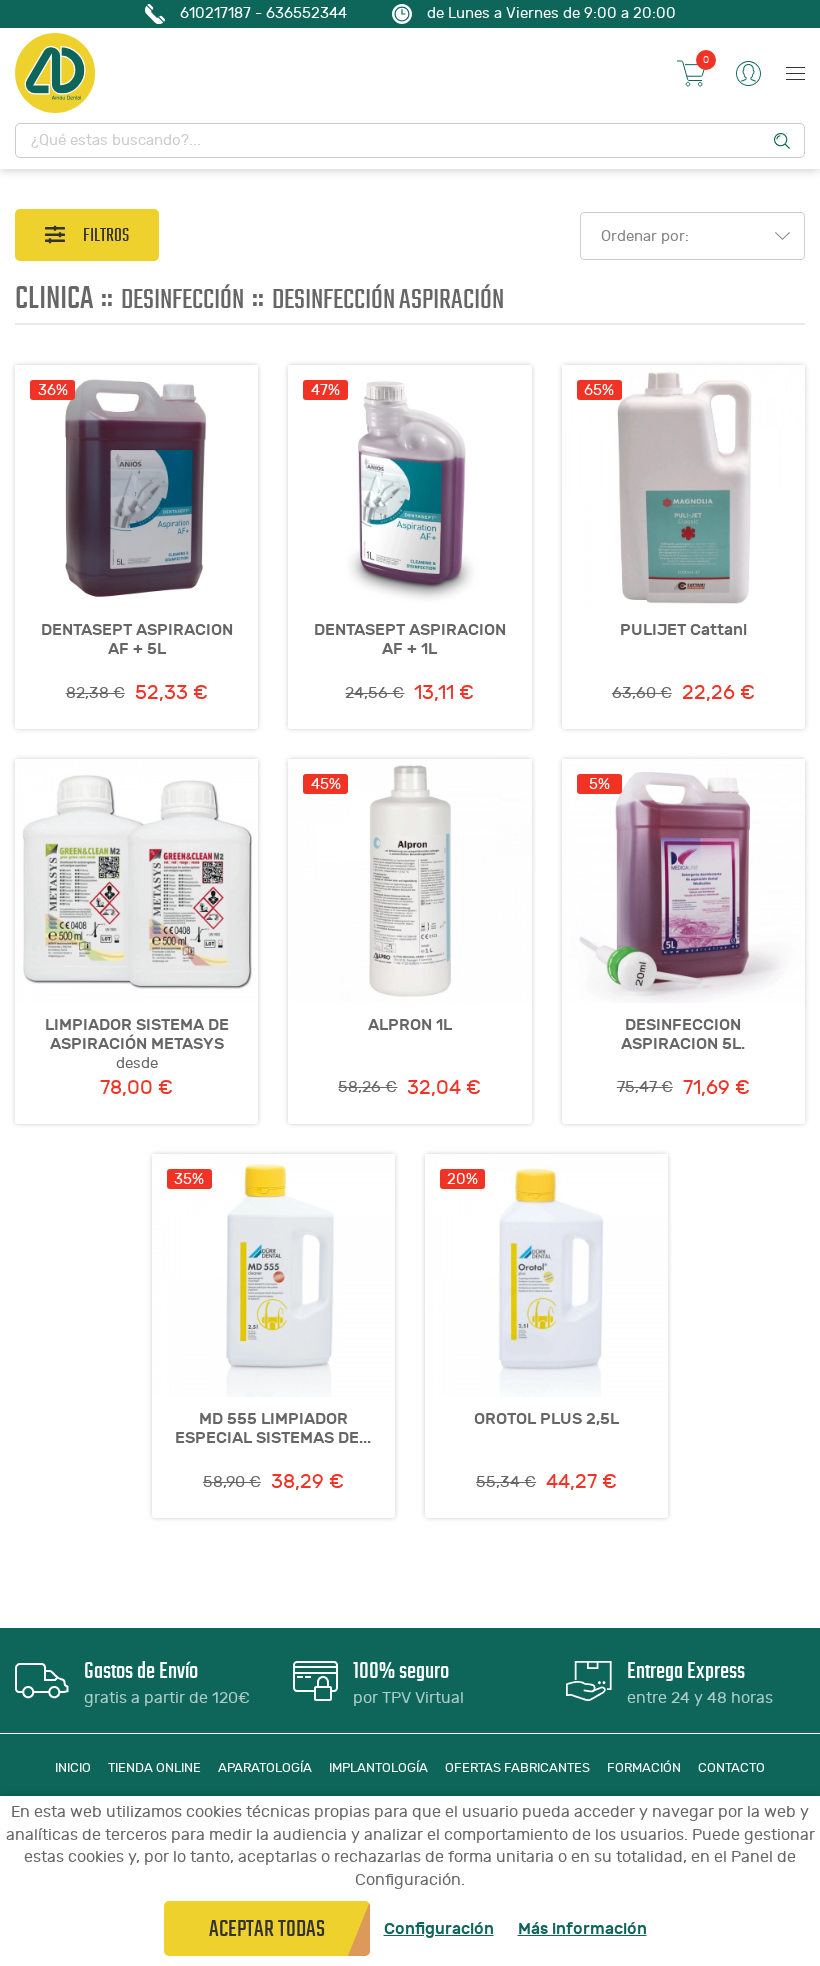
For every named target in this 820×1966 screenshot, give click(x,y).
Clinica (54, 297)
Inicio (73, 1768)
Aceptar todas (267, 1928)
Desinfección (182, 299)
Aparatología (265, 1768)
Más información (582, 1929)
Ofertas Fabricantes (517, 1768)
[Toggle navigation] (790, 73)
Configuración (439, 1929)
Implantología (378, 1768)
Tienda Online (154, 1768)
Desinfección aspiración (388, 299)
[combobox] (686, 236)
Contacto (731, 1768)
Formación (644, 1768)
